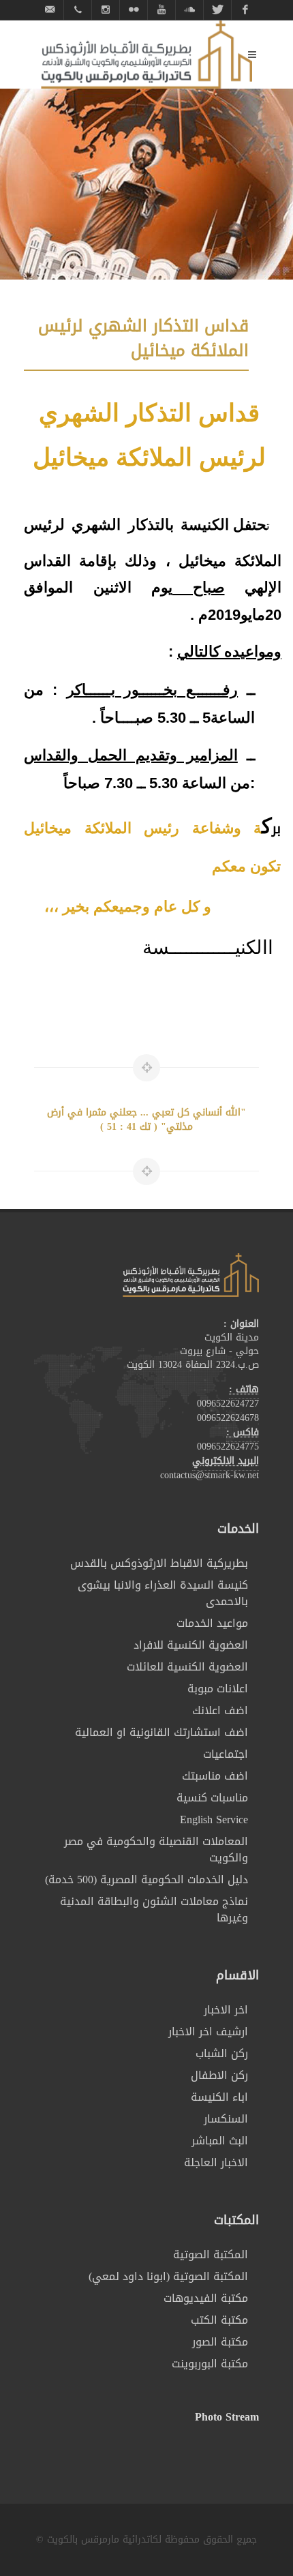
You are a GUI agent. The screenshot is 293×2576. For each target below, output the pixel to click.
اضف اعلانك (220, 1711)
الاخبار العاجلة (216, 2163)
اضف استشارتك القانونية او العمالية (161, 1733)
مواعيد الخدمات (212, 1623)
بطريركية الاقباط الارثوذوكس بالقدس (159, 1563)
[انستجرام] (106, 10)
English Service (214, 1820)
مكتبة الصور (220, 2342)
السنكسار (226, 2119)
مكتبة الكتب (219, 2320)
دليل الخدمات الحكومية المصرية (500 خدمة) (146, 1880)
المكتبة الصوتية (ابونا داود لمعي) (168, 2277)
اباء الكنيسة (219, 2097)
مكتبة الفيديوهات (206, 2298)
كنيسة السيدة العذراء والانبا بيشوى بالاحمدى (163, 1593)
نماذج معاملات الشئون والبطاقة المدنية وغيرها (154, 1910)
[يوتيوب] (161, 10)
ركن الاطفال (219, 2076)
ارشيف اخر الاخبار (208, 2032)
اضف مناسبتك (215, 1776)
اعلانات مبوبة (218, 1689)
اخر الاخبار (226, 2010)
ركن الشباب (222, 2054)
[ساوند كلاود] (189, 10)
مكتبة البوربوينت (210, 2364)
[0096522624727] (78, 10)
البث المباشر (220, 2141)
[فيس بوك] (245, 10)
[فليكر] (134, 10)
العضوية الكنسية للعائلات (187, 1667)
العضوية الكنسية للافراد (191, 1645)
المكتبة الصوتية (211, 2255)
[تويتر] (217, 10)
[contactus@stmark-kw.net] (50, 10)
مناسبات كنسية (212, 1798)
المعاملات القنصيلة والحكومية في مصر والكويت (156, 1850)
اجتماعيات (226, 1754)
